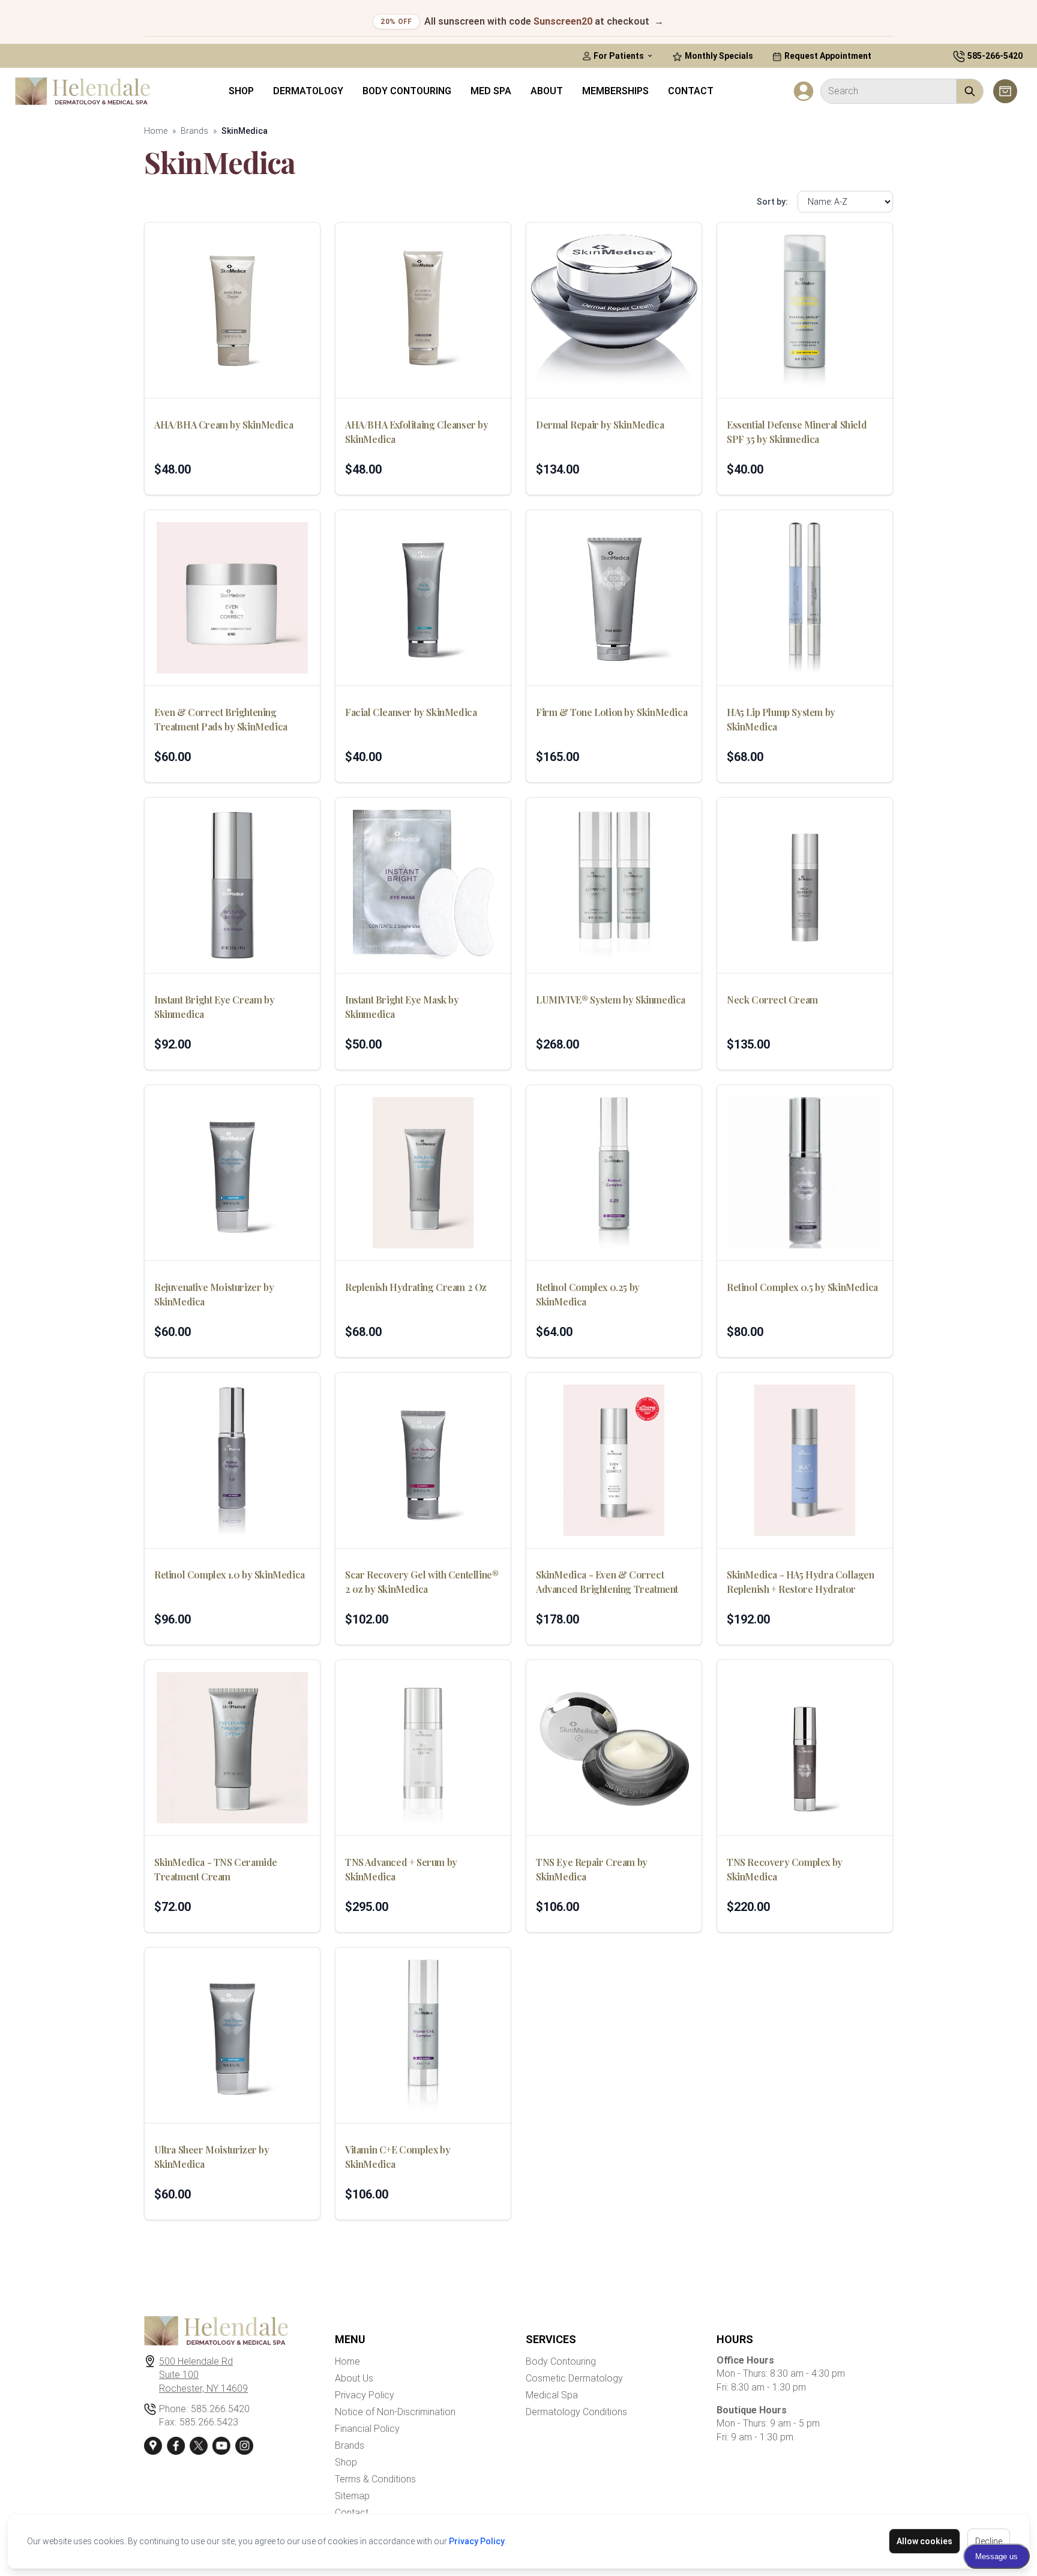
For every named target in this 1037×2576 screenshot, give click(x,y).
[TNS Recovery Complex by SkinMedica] (805, 1748)
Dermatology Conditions (576, 2412)
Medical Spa (552, 2395)
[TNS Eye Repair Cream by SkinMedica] (614, 1748)
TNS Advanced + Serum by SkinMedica (401, 1869)
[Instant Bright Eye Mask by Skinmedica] (423, 885)
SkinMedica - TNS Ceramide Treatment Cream (216, 1869)
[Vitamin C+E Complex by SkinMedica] (423, 2035)
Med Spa (491, 91)
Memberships (615, 91)
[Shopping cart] (1005, 91)
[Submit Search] (970, 91)
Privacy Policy (477, 2541)
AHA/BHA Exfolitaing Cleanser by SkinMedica (417, 432)
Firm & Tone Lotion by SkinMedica (612, 712)
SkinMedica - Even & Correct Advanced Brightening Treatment (607, 1582)
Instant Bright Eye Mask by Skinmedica (402, 1007)
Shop (241, 91)
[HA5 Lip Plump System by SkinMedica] (805, 598)
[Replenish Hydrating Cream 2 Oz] (423, 1173)
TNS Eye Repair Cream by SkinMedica (592, 1869)
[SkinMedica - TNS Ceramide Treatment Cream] (232, 1748)
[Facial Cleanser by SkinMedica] (423, 598)
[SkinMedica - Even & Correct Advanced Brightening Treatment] (614, 1460)
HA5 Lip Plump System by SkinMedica (781, 719)
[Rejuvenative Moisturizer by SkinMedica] (232, 1173)
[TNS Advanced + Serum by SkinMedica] (423, 1748)
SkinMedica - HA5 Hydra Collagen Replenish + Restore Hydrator (801, 1582)
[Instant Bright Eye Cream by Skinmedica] (232, 885)
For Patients (619, 56)
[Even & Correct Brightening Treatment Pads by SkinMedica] (232, 598)
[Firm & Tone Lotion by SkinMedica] (614, 598)
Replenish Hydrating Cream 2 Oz (416, 1287)
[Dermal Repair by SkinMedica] (614, 310)
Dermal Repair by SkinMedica (600, 425)
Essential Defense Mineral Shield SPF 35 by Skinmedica (797, 432)
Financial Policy (367, 2429)
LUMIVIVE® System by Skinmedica (611, 1000)
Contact (691, 91)
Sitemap (352, 2496)
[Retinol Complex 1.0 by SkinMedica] (232, 1460)
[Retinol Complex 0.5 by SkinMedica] (805, 1173)
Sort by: (772, 202)
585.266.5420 (220, 2409)
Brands (194, 131)
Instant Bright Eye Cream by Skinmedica (214, 1007)
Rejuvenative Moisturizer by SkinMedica (214, 1294)
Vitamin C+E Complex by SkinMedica (398, 2157)
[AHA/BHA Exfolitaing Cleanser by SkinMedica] (423, 310)
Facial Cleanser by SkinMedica (411, 712)
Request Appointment (827, 56)
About (547, 91)
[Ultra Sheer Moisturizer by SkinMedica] (232, 2035)
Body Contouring (407, 91)
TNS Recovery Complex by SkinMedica (785, 1869)
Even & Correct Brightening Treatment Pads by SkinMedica (221, 719)
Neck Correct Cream (772, 1000)
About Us (354, 2378)
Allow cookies (924, 2541)
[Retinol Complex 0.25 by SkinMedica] (614, 1173)
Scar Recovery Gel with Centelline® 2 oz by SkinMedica (422, 1582)
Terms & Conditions (375, 2479)
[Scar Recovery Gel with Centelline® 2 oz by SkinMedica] (423, 1460)
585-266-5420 (995, 56)
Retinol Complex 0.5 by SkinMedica (802, 1287)
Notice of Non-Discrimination (395, 2412)
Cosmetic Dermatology (574, 2378)
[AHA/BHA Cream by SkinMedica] (232, 310)
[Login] (804, 91)
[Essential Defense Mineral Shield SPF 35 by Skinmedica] (805, 310)
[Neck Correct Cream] (805, 885)
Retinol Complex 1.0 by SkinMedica (230, 1575)
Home (156, 131)
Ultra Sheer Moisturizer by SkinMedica (212, 2157)
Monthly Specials (718, 56)
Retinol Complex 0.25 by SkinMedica (588, 1294)
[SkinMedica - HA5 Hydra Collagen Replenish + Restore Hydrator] (805, 1460)
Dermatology (308, 91)
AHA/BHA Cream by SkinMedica (224, 425)
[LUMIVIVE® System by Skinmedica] (614, 885)
